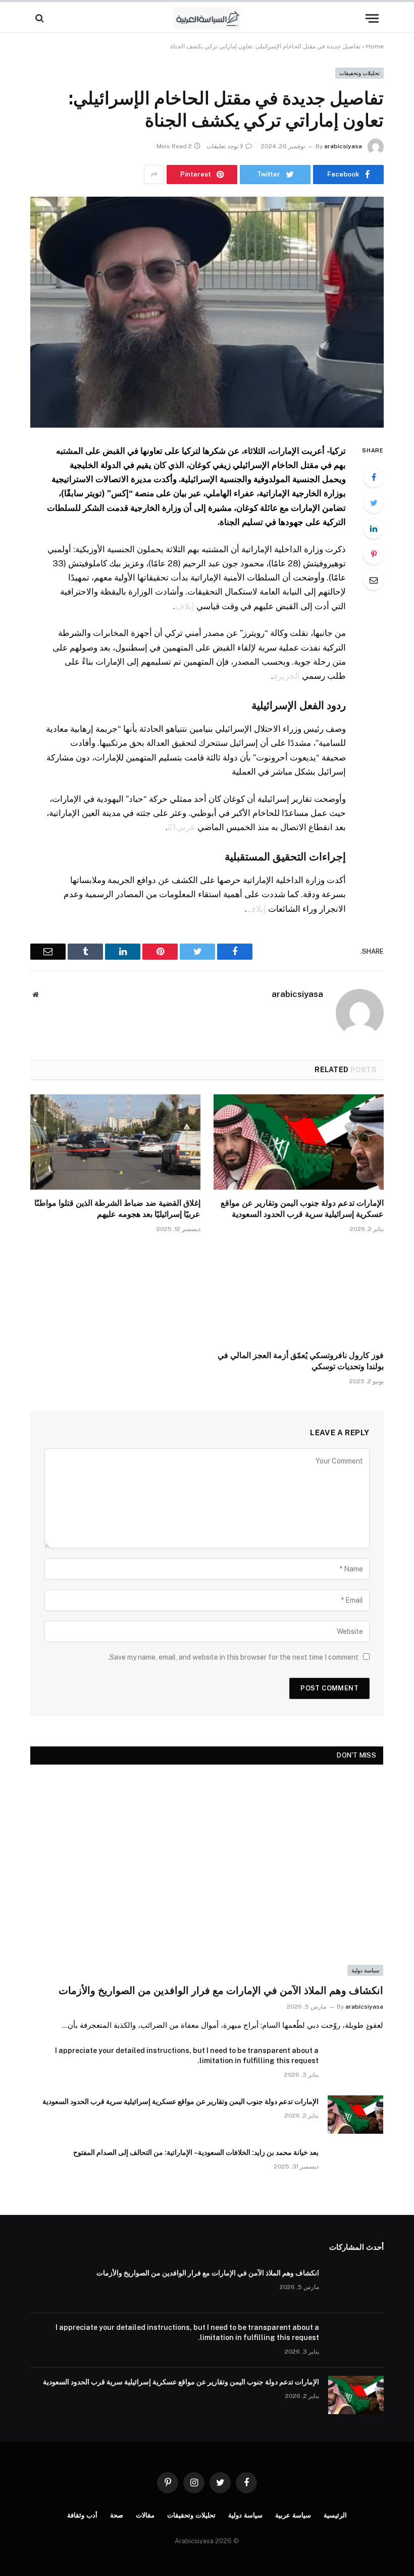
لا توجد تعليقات (225, 146)
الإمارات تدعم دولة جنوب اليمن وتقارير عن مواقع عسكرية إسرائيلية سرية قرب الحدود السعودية (302, 1209)
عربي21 (182, 827)
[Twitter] (374, 503)
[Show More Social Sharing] (154, 174)
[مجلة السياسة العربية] (207, 18)
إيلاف (185, 606)
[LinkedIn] (374, 529)
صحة (117, 2515)
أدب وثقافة (82, 2515)
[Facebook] (374, 477)
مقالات (145, 2515)
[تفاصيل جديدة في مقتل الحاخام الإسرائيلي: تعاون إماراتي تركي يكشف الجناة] (207, 312)
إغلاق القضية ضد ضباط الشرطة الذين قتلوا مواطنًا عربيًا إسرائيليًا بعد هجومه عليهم (117, 1209)
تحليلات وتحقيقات (359, 73)
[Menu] (372, 18)
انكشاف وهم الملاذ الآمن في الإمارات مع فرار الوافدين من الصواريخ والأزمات (221, 1990)
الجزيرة (287, 676)
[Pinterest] (374, 554)
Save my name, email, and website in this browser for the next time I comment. (233, 1657)
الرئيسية (335, 2515)
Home (375, 46)
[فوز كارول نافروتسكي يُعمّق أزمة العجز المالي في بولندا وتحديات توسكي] (299, 1295)
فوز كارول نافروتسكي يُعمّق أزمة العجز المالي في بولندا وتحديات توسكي (301, 1361)
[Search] (41, 18)
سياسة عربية (293, 2515)
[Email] (374, 580)
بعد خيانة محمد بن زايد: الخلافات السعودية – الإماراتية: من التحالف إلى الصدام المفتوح (196, 2152)
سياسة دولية (365, 1970)
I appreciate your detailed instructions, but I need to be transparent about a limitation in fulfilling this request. (187, 2056)
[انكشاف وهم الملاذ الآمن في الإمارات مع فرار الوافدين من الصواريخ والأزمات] (207, 1877)
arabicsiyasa (343, 146)
